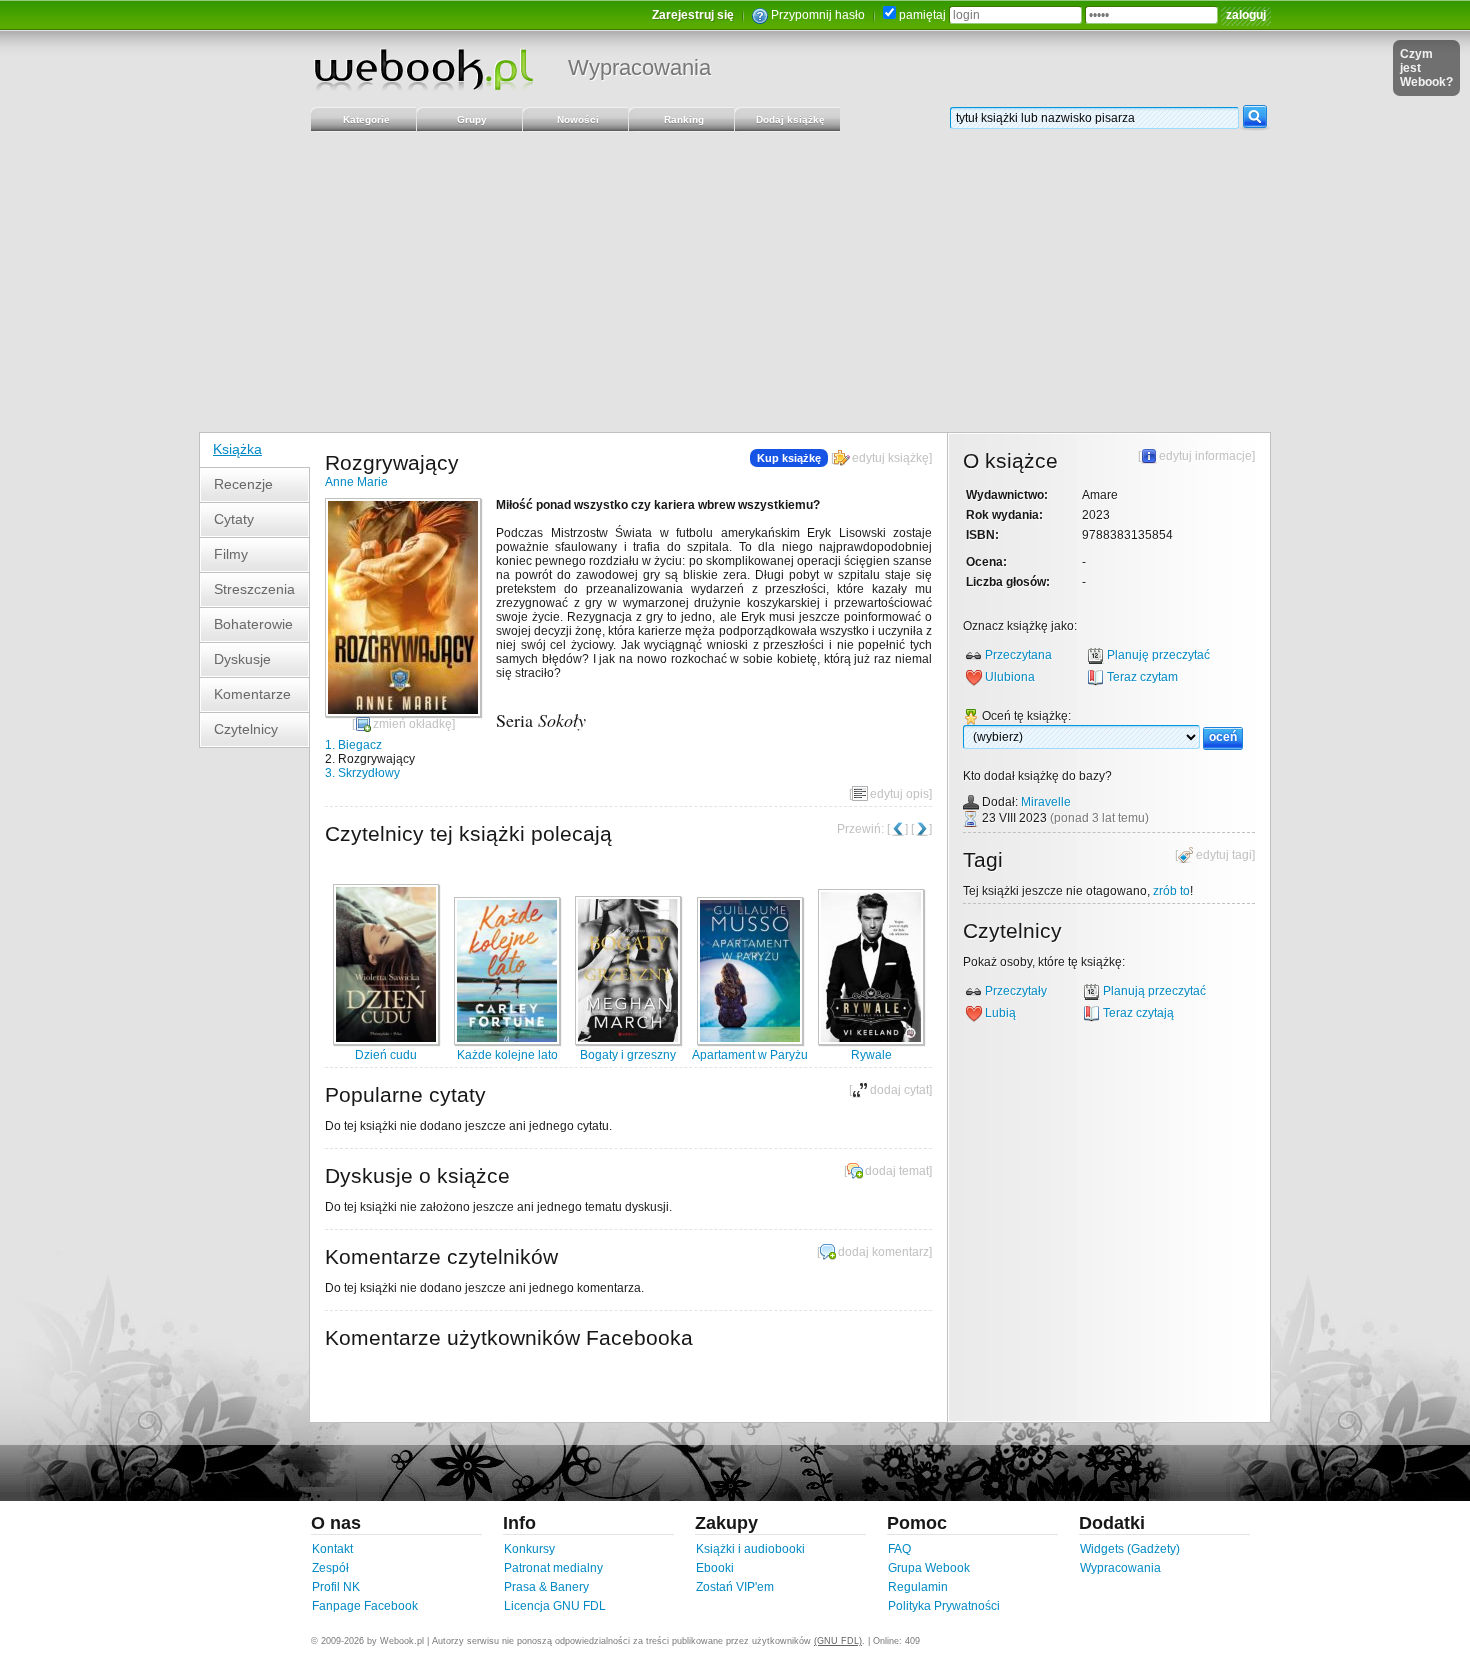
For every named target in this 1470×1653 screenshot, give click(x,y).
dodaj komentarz (883, 1252)
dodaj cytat (899, 1090)
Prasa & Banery (546, 1587)
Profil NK (336, 1587)
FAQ (899, 1549)
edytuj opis (899, 794)
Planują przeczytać (1154, 991)
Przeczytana (1018, 655)
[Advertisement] (735, 282)
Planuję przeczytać (1158, 655)
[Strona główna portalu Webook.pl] (423, 69)
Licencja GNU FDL (555, 1606)
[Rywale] (871, 1041)
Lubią (1000, 1013)
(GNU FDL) (838, 1641)
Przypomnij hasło (818, 15)
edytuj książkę (890, 458)
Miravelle (1046, 802)
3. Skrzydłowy (362, 773)
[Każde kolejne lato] (507, 1041)
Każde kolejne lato (507, 1055)
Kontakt (332, 1549)
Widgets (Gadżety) (1130, 1549)
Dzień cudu (386, 1055)
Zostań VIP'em (735, 1587)
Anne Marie (356, 482)
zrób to (1171, 891)
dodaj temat (897, 1171)
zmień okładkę (412, 724)
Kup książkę (789, 458)
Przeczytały (1016, 991)
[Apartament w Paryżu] (750, 1041)
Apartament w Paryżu (750, 1055)
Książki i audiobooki (750, 1549)
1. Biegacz (353, 745)
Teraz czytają (1138, 1013)
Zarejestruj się (693, 15)
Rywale (871, 1055)
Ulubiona (1010, 677)
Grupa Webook (929, 1568)
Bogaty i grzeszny (628, 1055)
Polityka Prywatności (944, 1606)
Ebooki (715, 1568)
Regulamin (918, 1587)
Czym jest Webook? (1426, 68)
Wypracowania (639, 67)
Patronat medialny (553, 1568)
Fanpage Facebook (365, 1606)
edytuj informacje (1205, 456)
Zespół (330, 1568)
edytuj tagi (1224, 855)
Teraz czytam (1142, 677)
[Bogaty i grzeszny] (628, 1041)
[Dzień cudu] (386, 1041)
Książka (237, 449)
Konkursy (529, 1549)
